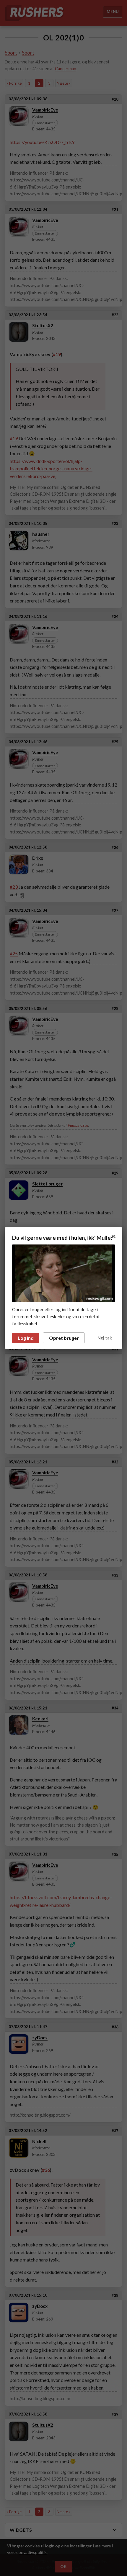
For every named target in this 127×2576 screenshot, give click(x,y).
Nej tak (105, 1338)
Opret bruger (64, 1338)
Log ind (26, 1338)
